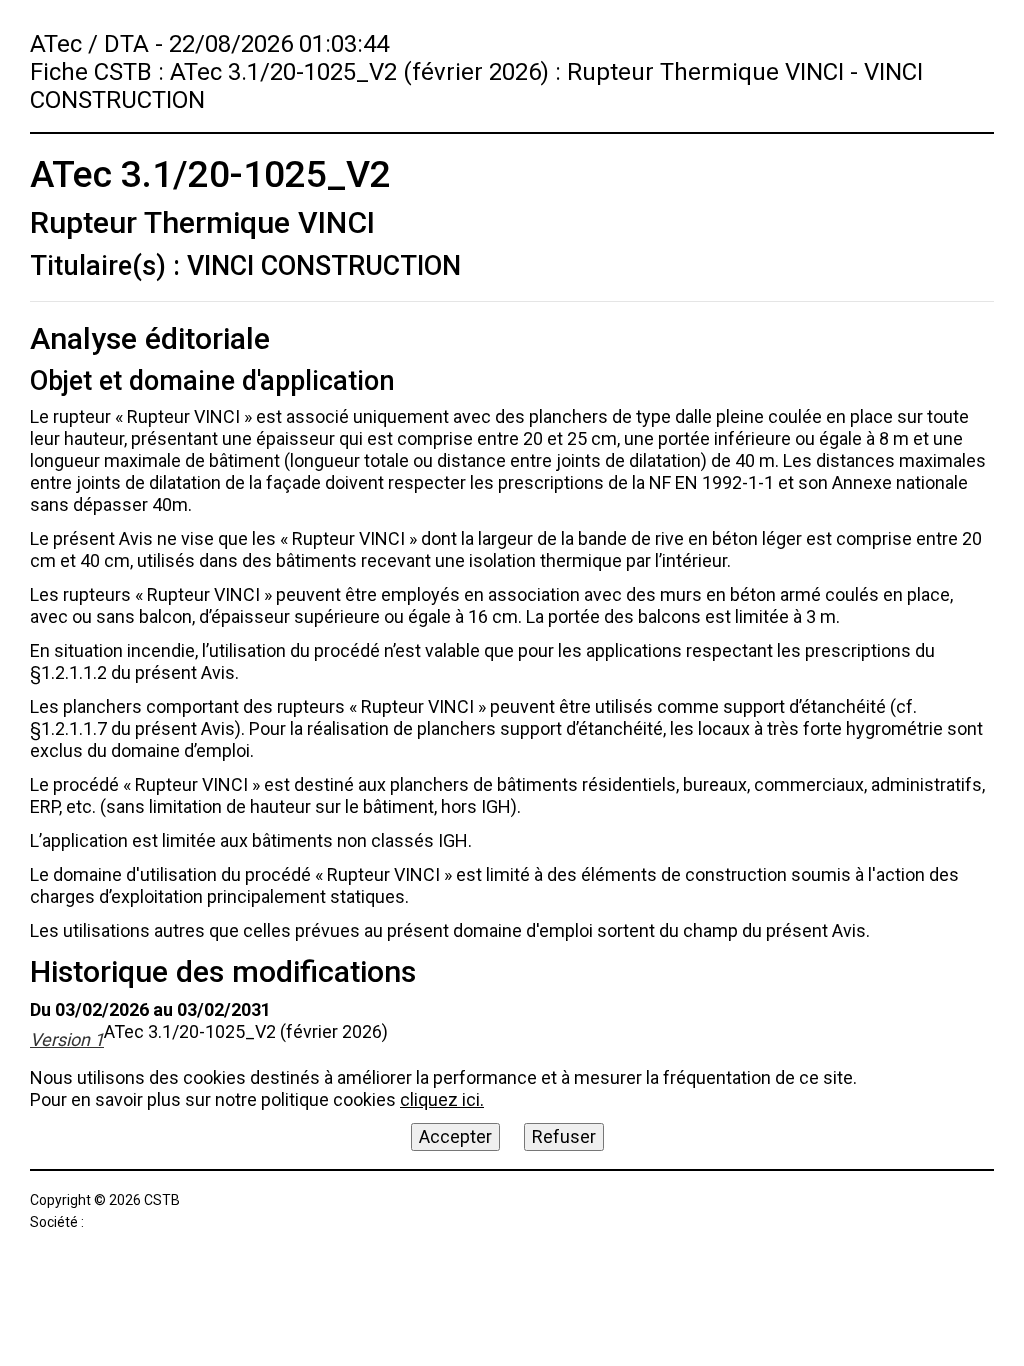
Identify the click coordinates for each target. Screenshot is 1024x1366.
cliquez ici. (442, 1099)
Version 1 (67, 1039)
